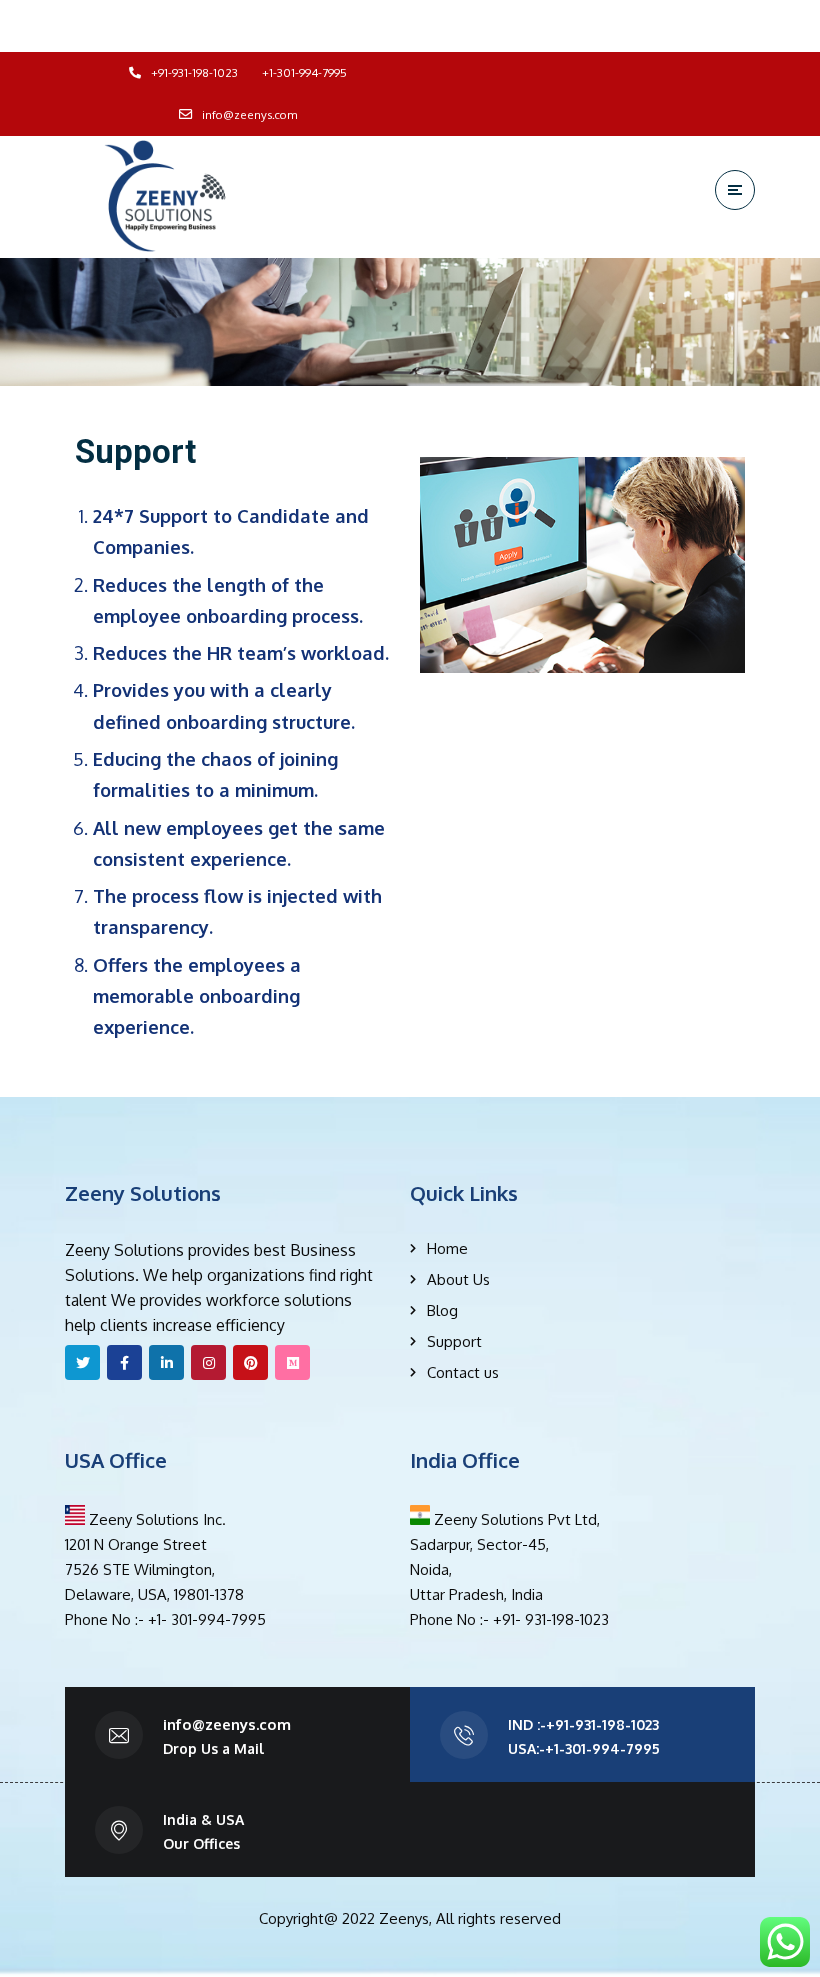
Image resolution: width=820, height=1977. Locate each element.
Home (447, 1248)
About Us (458, 1279)
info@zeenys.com (227, 1724)
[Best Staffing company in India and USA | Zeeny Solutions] (165, 196)
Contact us (463, 1372)
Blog (442, 1310)
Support (454, 1341)
